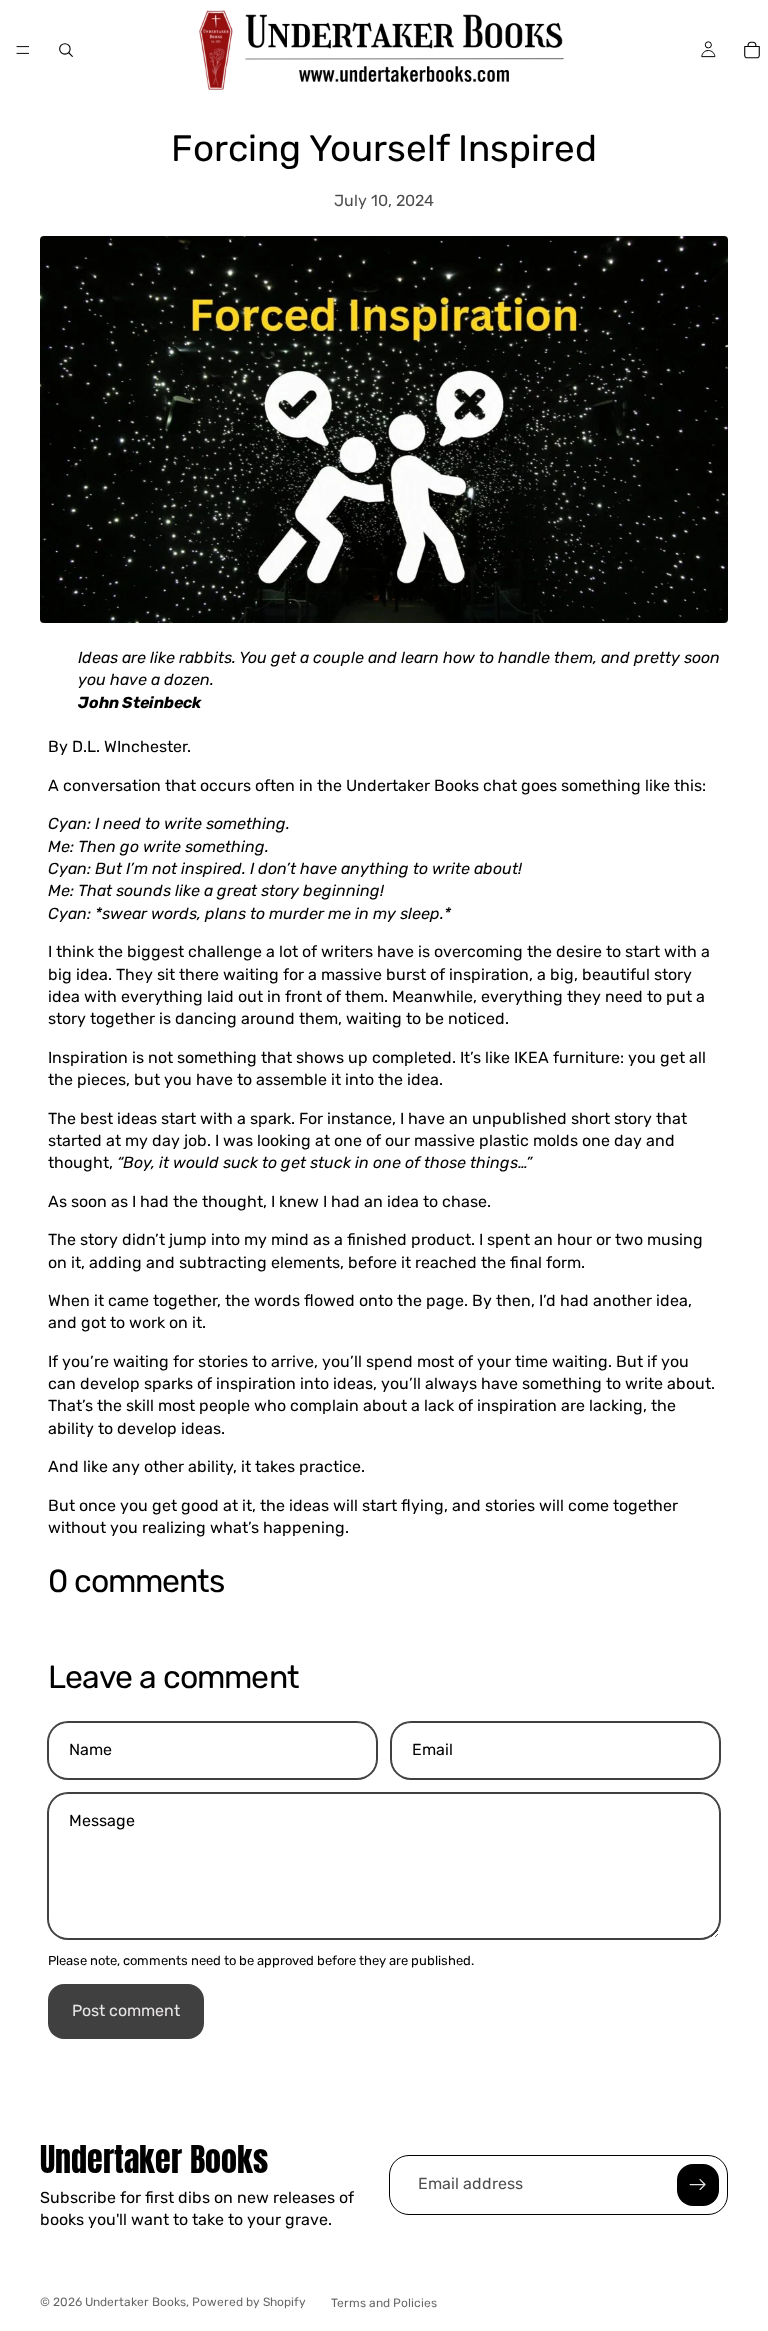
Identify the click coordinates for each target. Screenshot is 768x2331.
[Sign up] (698, 2185)
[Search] (66, 50)
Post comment (126, 2010)
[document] (384, 669)
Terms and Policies (384, 2303)
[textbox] (139, 702)
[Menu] (23, 50)
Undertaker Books (135, 2302)
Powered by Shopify (249, 2302)
